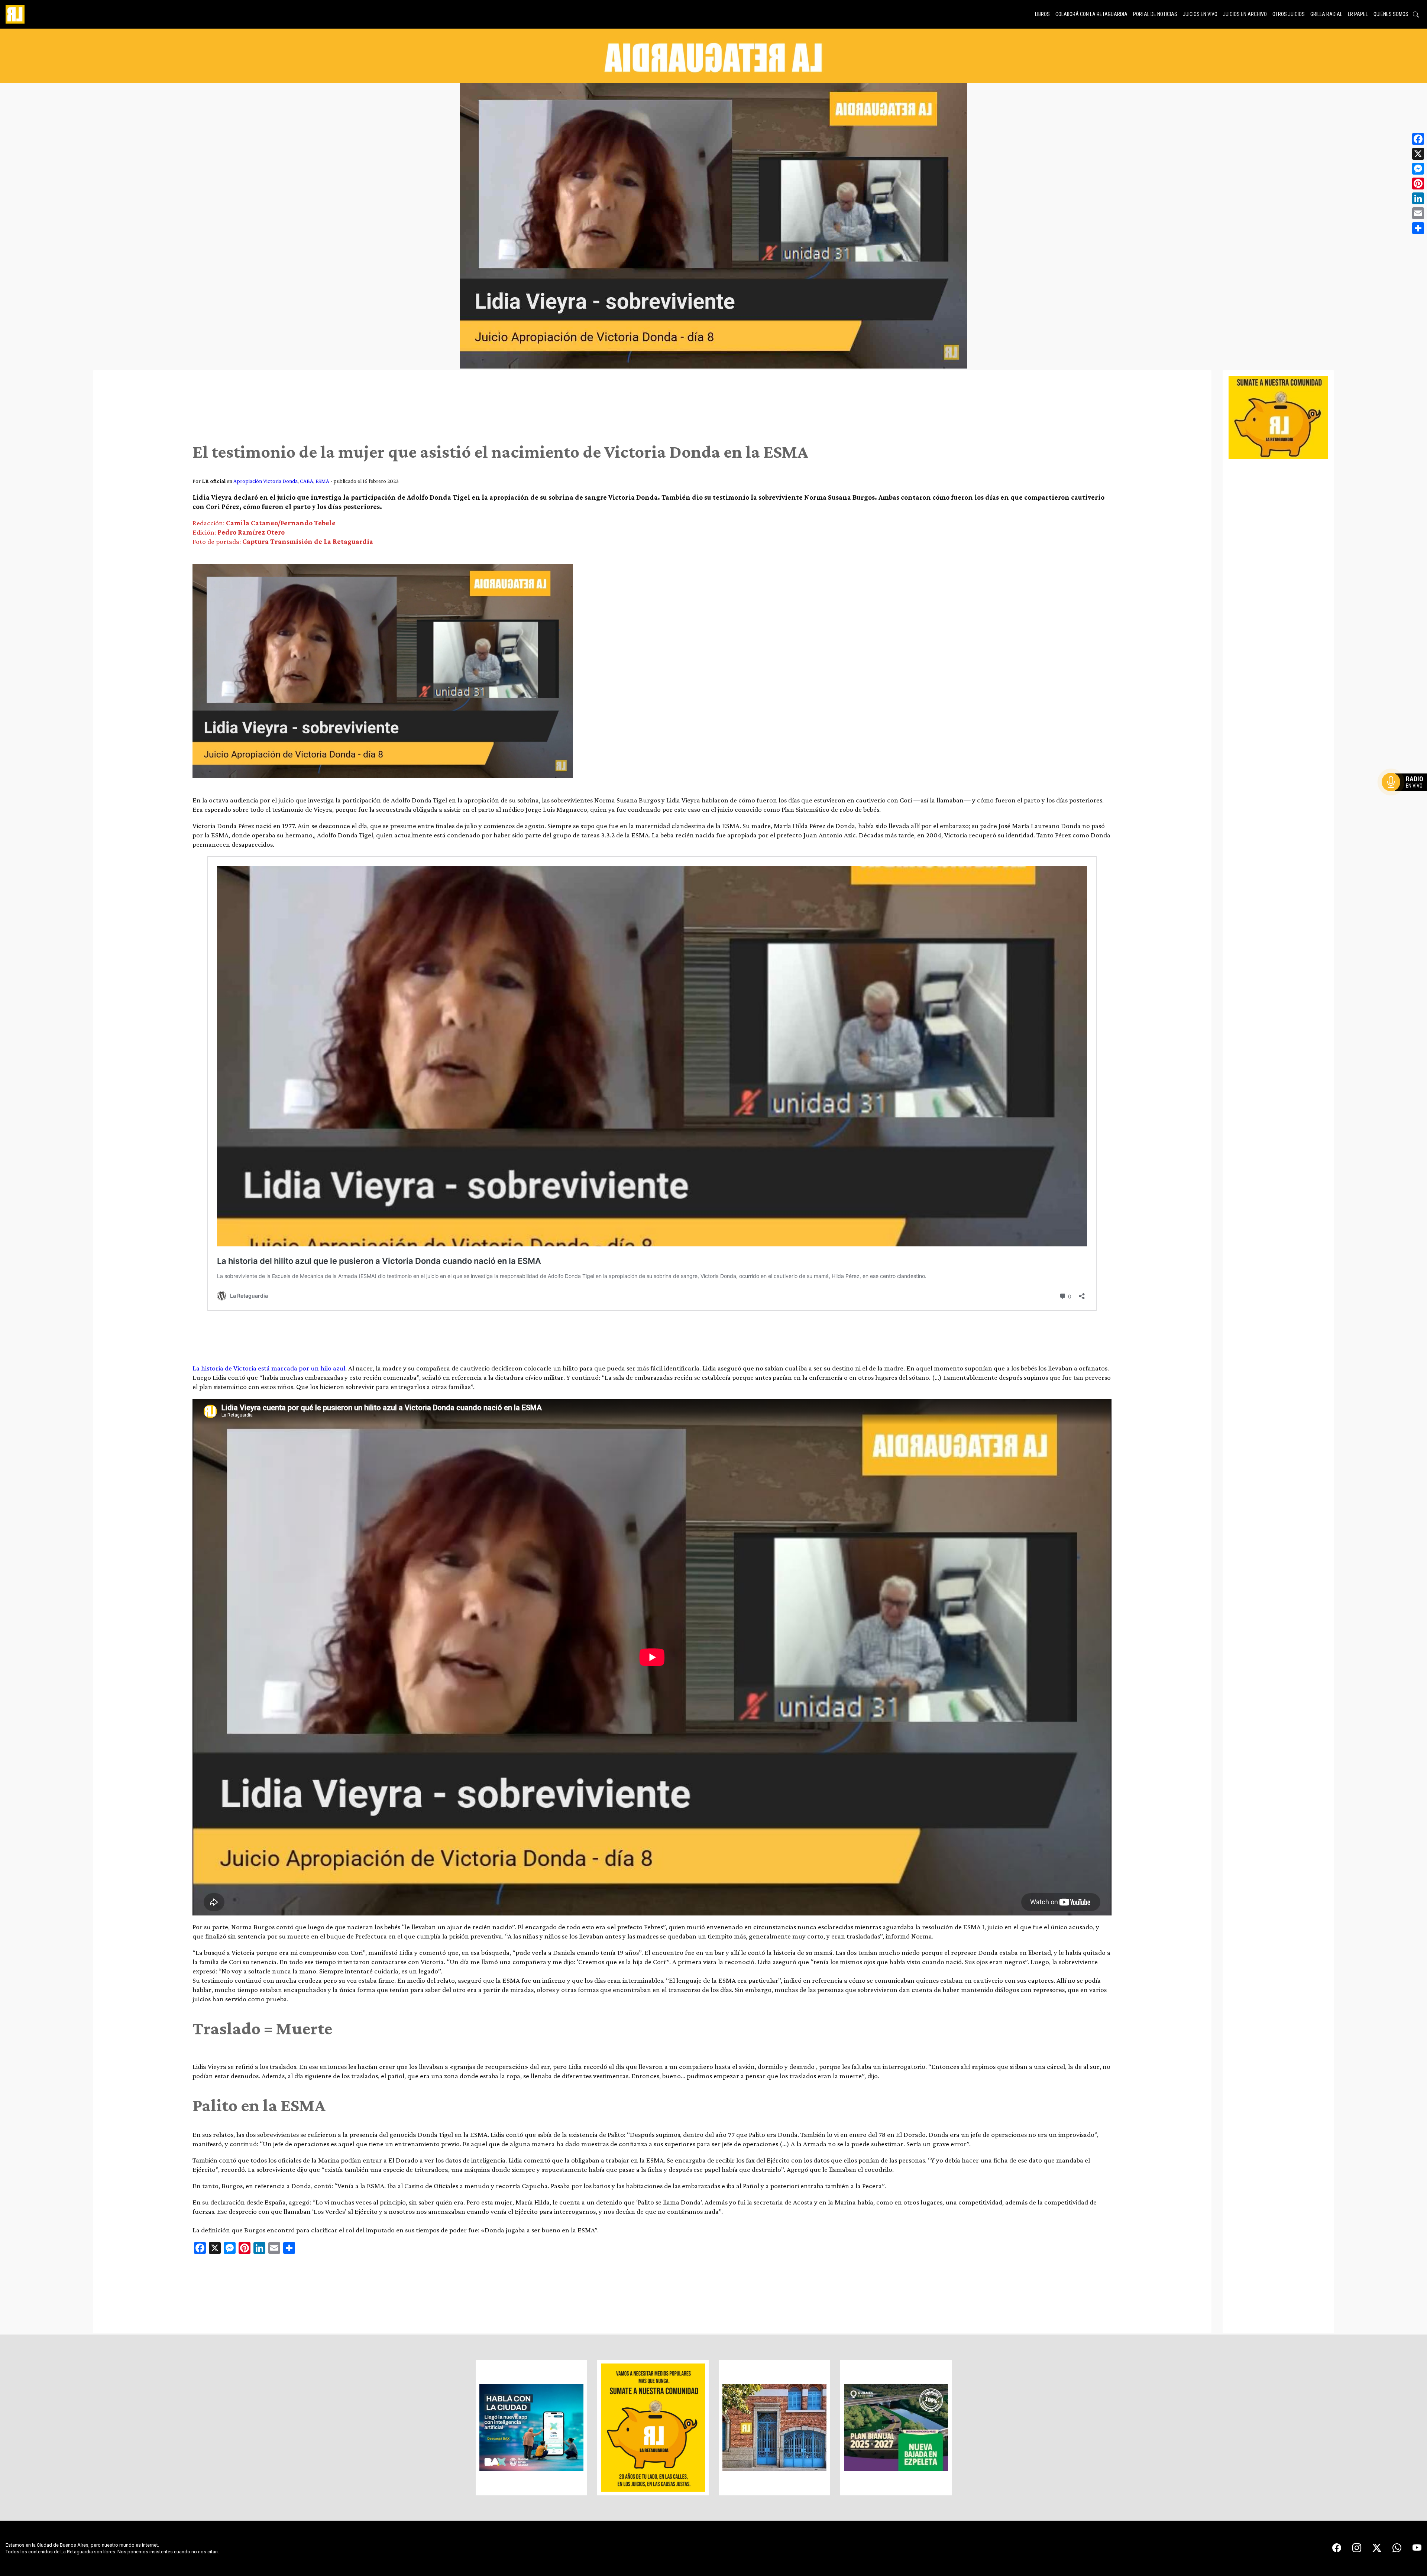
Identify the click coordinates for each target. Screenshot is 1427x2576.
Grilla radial (1326, 14)
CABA (307, 481)
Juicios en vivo (1200, 14)
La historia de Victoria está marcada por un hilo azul (269, 1368)
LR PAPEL (1358, 14)
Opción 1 (1406, 794)
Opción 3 (1406, 800)
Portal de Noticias (1155, 14)
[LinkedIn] (1418, 198)
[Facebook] (1418, 139)
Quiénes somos (1391, 14)
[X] (1418, 154)
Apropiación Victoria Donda (266, 481)
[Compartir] (1418, 228)
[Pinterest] (1418, 184)
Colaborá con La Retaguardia (1091, 14)
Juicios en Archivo (1245, 14)
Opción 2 (1406, 797)
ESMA (322, 481)
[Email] (1418, 213)
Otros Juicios (1289, 14)
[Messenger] (1418, 169)
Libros (1042, 14)
